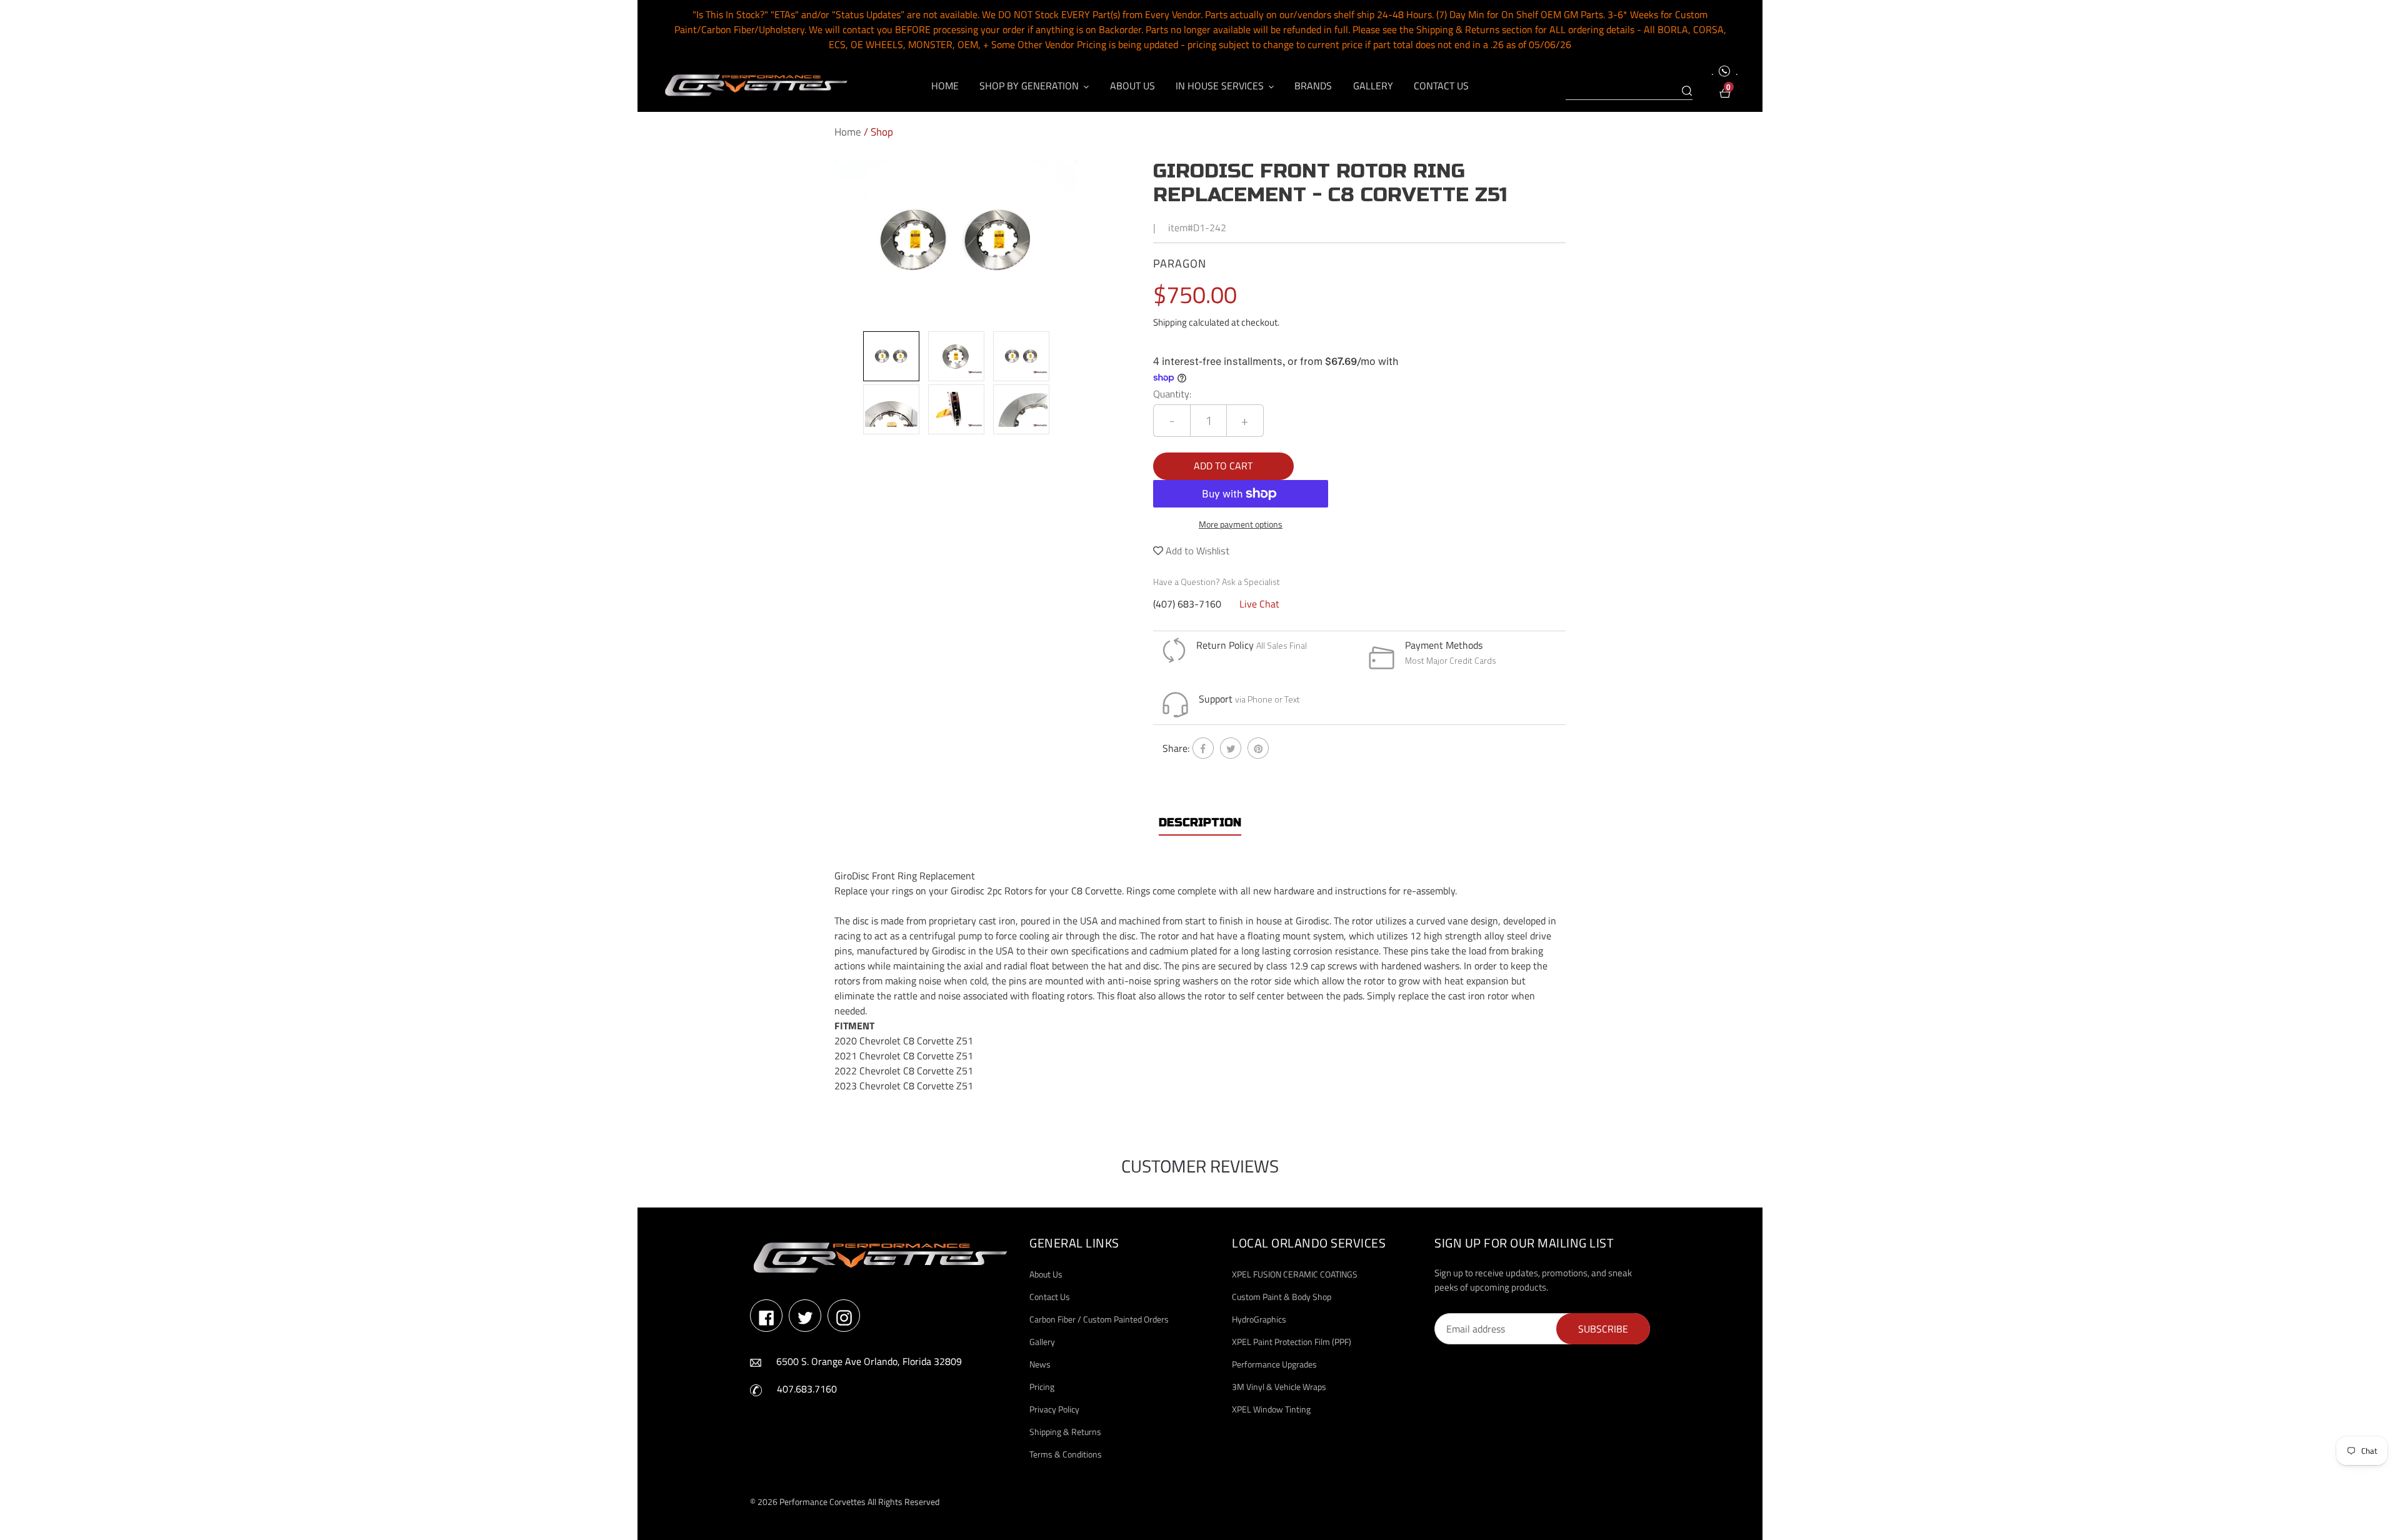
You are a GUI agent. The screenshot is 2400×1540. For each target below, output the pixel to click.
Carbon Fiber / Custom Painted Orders (1099, 1319)
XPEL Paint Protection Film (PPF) (1292, 1342)
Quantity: (1172, 394)
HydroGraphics (1259, 1319)
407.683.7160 (807, 1389)
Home (848, 132)
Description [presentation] (1200, 822)
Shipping (1170, 322)
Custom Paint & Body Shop (1282, 1297)
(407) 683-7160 (1187, 604)
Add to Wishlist (1196, 551)
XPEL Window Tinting (1271, 1409)
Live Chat (1259, 604)
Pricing (1042, 1387)
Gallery (1042, 1342)
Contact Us (1050, 1297)
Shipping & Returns (1065, 1432)
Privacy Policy (1054, 1409)
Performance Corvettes (822, 1502)
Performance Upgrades (1274, 1364)
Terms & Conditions (1066, 1454)
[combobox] (1629, 91)
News (1040, 1364)
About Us (1046, 1274)
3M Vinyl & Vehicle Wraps (1279, 1387)
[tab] (1200, 823)
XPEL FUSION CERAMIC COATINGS (1295, 1274)
